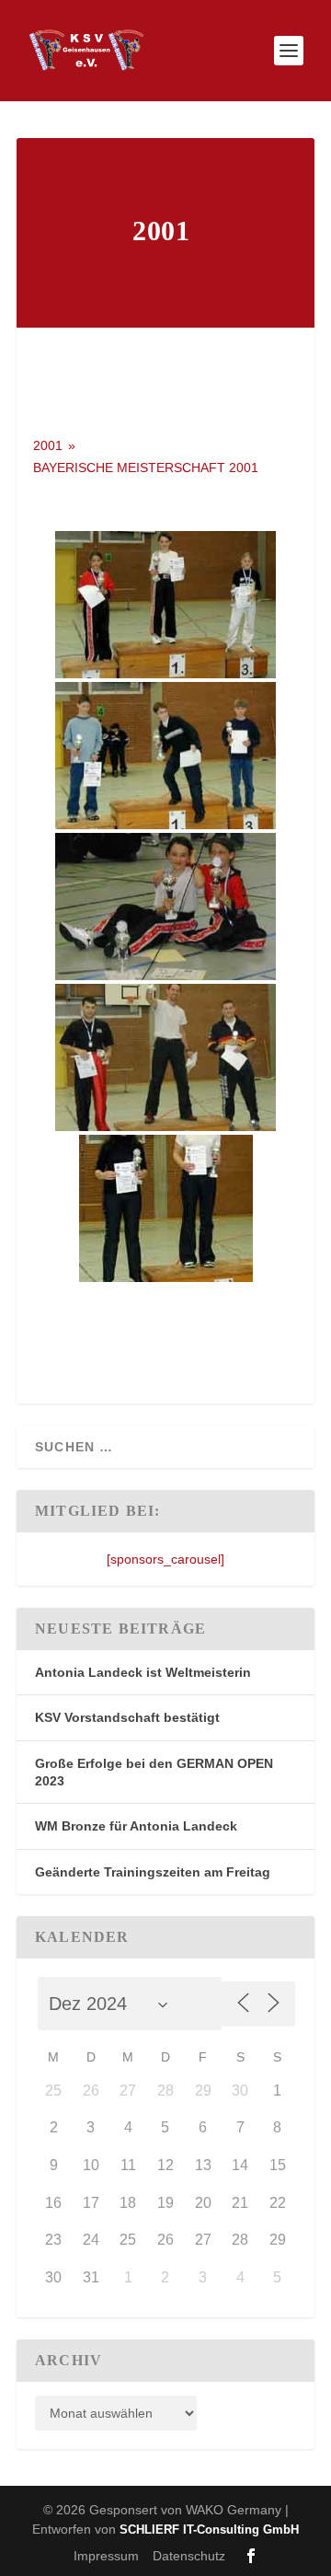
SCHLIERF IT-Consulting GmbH (209, 2530)
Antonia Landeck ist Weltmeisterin (143, 1672)
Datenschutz (189, 2556)
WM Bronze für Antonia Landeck (136, 1826)
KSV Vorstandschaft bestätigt (127, 1717)
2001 (48, 445)
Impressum (106, 2556)
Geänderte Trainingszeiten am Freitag (153, 1872)
